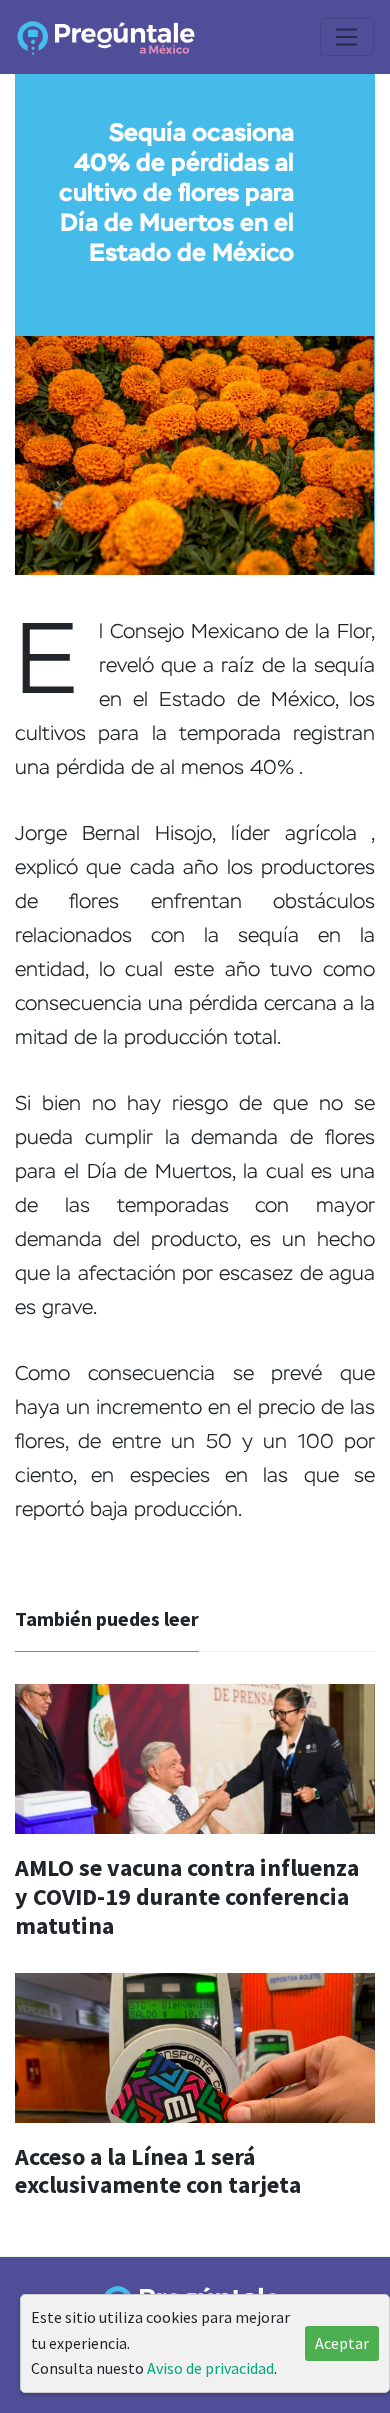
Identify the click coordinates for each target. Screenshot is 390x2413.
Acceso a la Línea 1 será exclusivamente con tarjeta (158, 2171)
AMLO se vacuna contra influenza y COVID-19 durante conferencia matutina (187, 1896)
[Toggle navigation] (347, 37)
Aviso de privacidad (210, 2368)
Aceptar (342, 2343)
